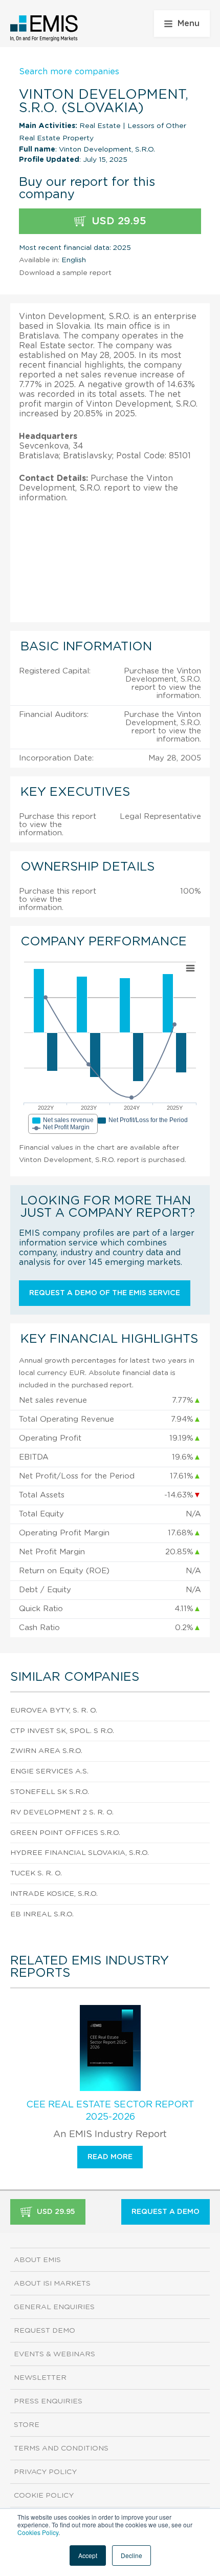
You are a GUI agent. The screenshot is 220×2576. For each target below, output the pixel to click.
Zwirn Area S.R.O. (46, 1751)
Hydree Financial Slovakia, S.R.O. (80, 1853)
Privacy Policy (45, 2472)
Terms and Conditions (61, 2448)
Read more (110, 2157)
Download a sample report (65, 273)
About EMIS (37, 2260)
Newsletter (40, 2378)
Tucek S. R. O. (36, 1873)
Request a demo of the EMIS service (105, 1293)
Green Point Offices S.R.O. (65, 1833)
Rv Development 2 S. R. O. (62, 1812)
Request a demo (166, 2212)
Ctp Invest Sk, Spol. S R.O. (62, 1731)
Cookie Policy (44, 2496)
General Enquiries (54, 2307)
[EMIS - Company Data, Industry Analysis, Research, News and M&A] (44, 28)
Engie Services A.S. (49, 1771)
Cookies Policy (38, 2532)
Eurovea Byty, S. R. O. (54, 1711)
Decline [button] (131, 2555)
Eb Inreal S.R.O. (42, 1914)
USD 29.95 (117, 221)
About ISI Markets (52, 2284)
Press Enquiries (48, 2401)
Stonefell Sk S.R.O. (50, 1792)
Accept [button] (88, 2555)
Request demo (45, 2331)
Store (27, 2425)
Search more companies (69, 72)
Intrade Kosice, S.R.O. (54, 1894)
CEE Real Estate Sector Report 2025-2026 (110, 2111)
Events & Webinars (54, 2354)
